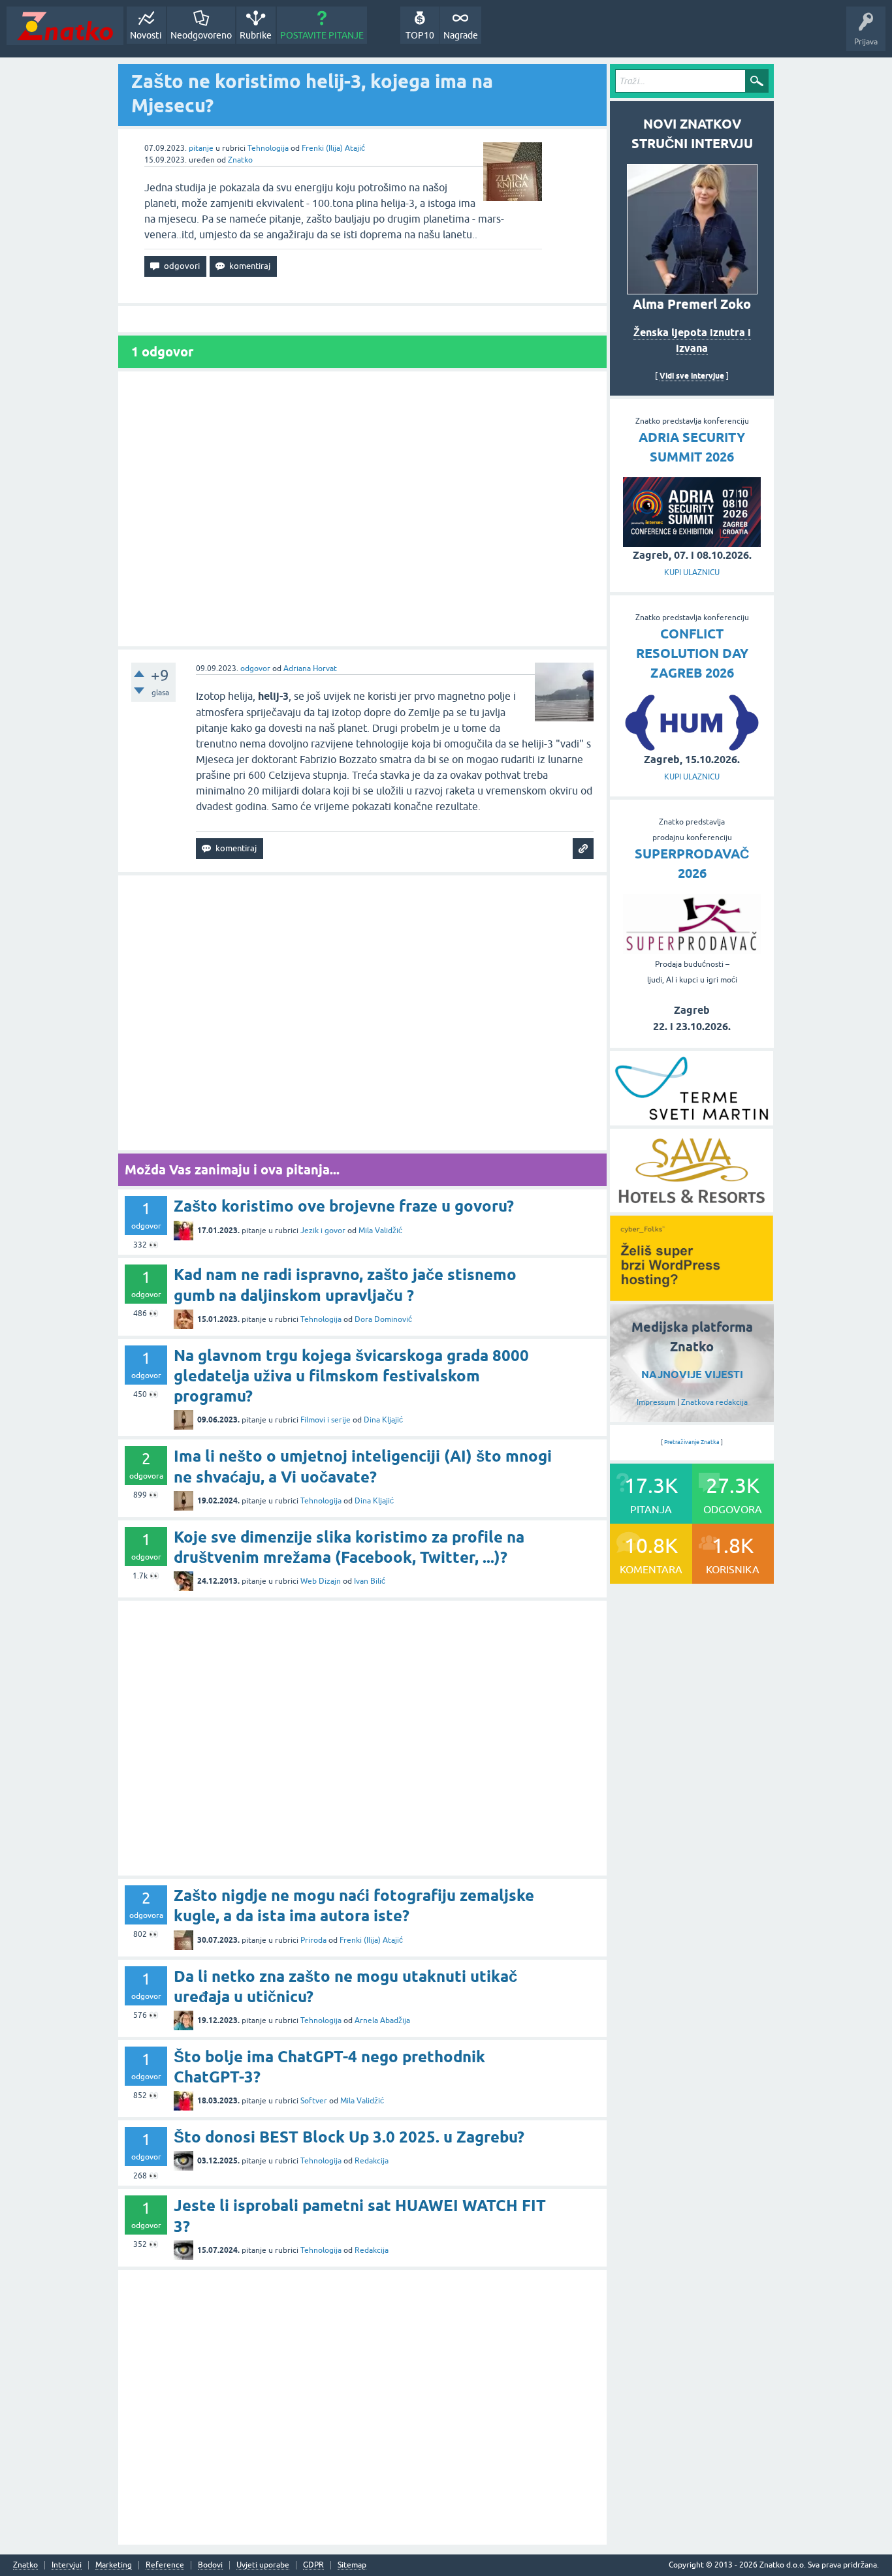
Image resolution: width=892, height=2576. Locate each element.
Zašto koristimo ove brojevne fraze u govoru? (344, 1206)
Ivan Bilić (370, 1581)
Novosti (146, 35)
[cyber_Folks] (692, 1296)
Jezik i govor (323, 1231)
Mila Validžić (380, 1231)
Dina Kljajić (383, 1420)
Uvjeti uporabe (263, 2565)
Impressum (656, 1402)
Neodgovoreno (201, 35)
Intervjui (67, 2565)
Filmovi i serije (326, 1420)
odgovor (255, 668)
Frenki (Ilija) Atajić (333, 148)
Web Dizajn (321, 1581)
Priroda (313, 1940)
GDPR (313, 2565)
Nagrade (461, 35)
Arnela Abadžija (382, 2020)
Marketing (114, 2565)
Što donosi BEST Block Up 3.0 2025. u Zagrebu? (349, 2137)
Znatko (240, 160)
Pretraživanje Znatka (692, 1442)
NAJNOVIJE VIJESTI (692, 1374)
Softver (314, 2101)
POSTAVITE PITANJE (322, 35)
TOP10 (420, 35)
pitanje (201, 148)
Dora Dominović (383, 1319)
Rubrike (256, 35)
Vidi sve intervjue (692, 376)
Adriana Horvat (310, 668)
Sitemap (352, 2565)
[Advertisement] (362, 509)
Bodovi (210, 2565)
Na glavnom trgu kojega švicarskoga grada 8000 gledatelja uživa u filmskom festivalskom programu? (351, 1376)
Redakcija (372, 2161)
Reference (165, 2565)
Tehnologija (268, 148)
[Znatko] (65, 26)
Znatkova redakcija (714, 1402)
